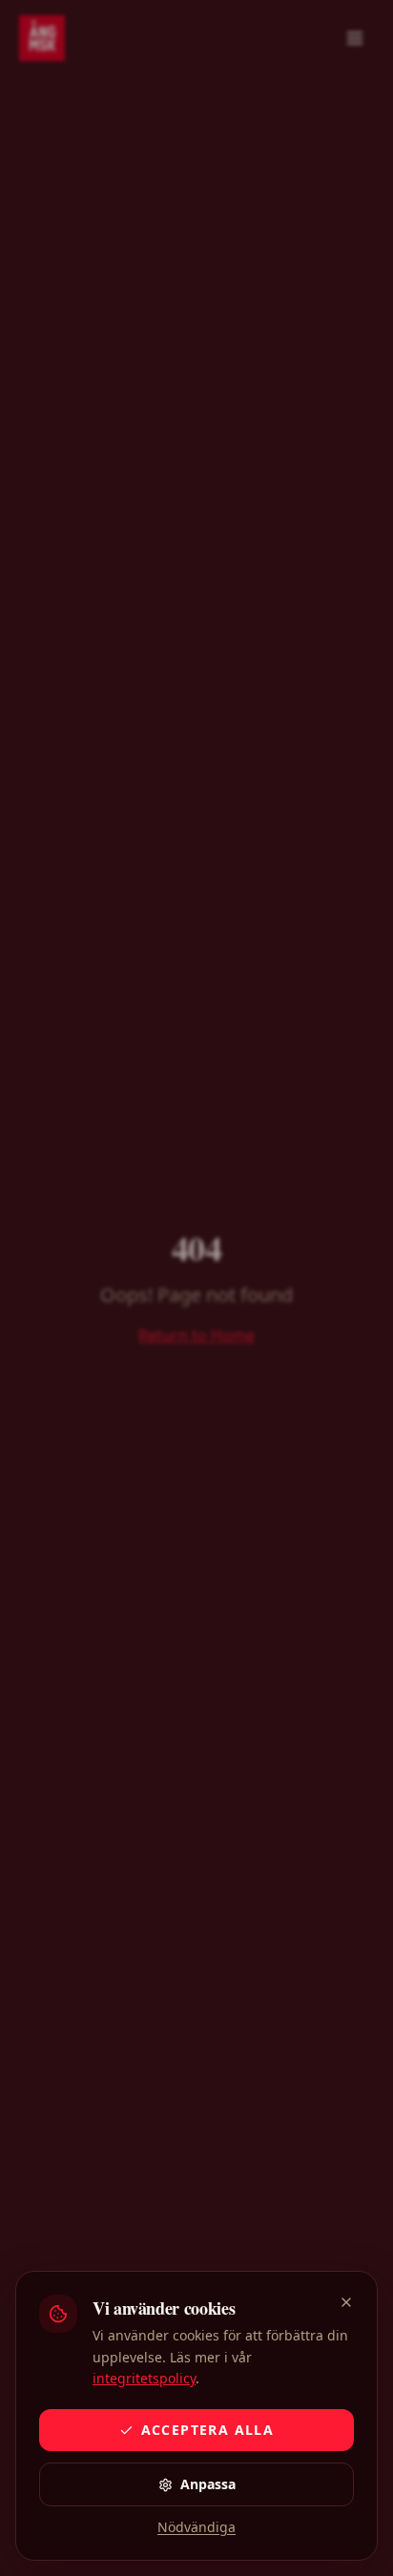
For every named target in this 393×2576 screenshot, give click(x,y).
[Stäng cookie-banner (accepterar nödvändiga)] (346, 2302)
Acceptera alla (208, 2430)
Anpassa (208, 2484)
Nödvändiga (196, 2527)
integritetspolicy (144, 2378)
